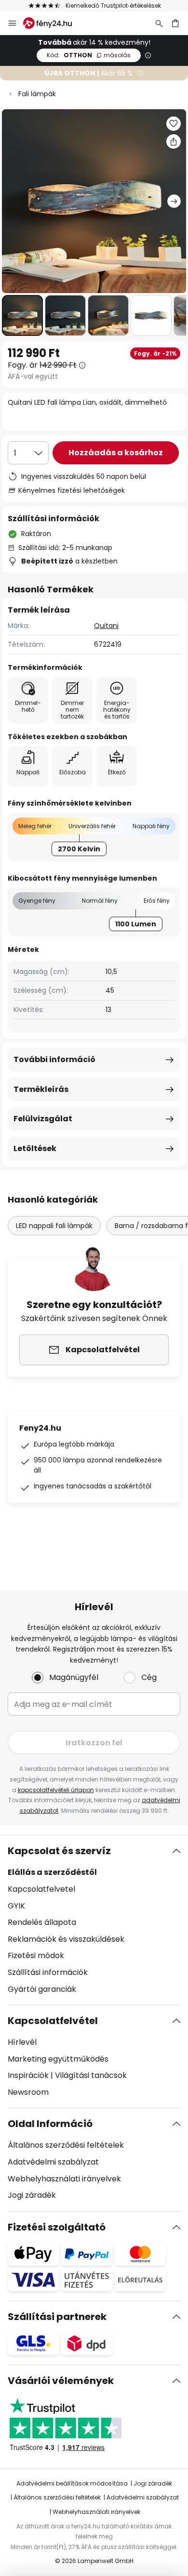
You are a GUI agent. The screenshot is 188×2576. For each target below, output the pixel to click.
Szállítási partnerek (57, 2317)
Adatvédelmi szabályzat (53, 2162)
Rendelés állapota (42, 1922)
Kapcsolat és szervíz (59, 1851)
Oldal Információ (50, 2124)
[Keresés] (159, 23)
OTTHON (89, 55)
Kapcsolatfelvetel (41, 1889)
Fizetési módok (36, 1955)
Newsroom (28, 2092)
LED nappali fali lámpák (54, 1226)
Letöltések (35, 1148)
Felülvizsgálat (43, 1119)
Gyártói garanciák (42, 1989)
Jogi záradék (32, 2195)
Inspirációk (28, 2075)
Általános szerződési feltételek (66, 2145)
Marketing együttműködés (58, 2059)
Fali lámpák (37, 94)
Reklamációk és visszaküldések (66, 1939)
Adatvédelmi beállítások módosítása (72, 2483)
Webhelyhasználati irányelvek (64, 2179)
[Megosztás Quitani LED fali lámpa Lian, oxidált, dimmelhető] (174, 141)
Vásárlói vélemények (61, 2381)
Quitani (106, 626)
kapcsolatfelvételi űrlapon (56, 1790)
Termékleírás (41, 1089)
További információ (54, 1059)
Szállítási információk (48, 1972)
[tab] (94, 1920)
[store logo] (53, 23)
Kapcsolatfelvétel (53, 2021)
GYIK (16, 1906)
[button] (22, 315)
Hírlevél (22, 2042)
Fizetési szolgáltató (57, 2227)
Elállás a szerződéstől (52, 1872)
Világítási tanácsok (91, 2075)
